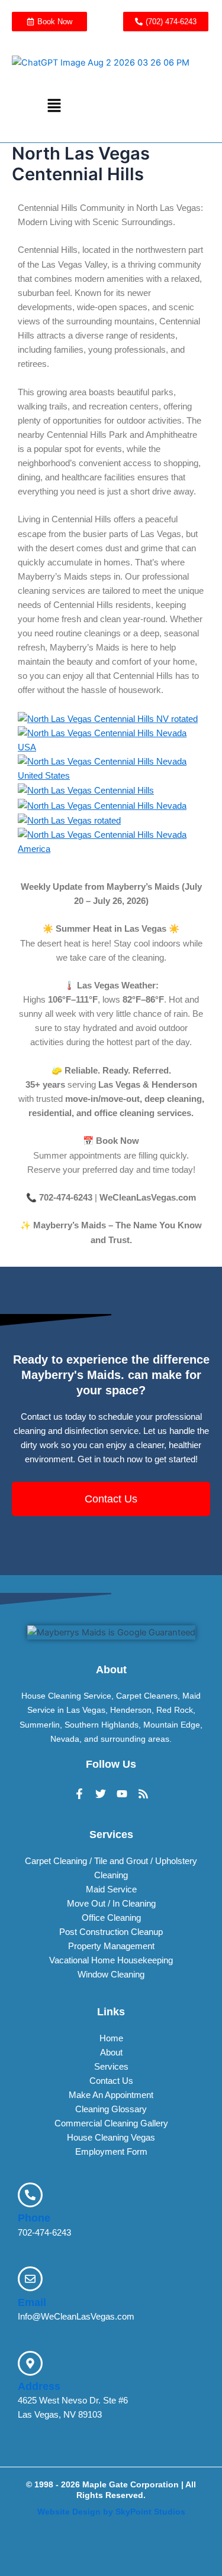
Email (32, 2302)
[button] (54, 106)
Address (39, 2386)
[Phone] (30, 2195)
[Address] (30, 2363)
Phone (34, 2218)
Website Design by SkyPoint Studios (111, 2512)
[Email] (30, 2279)
